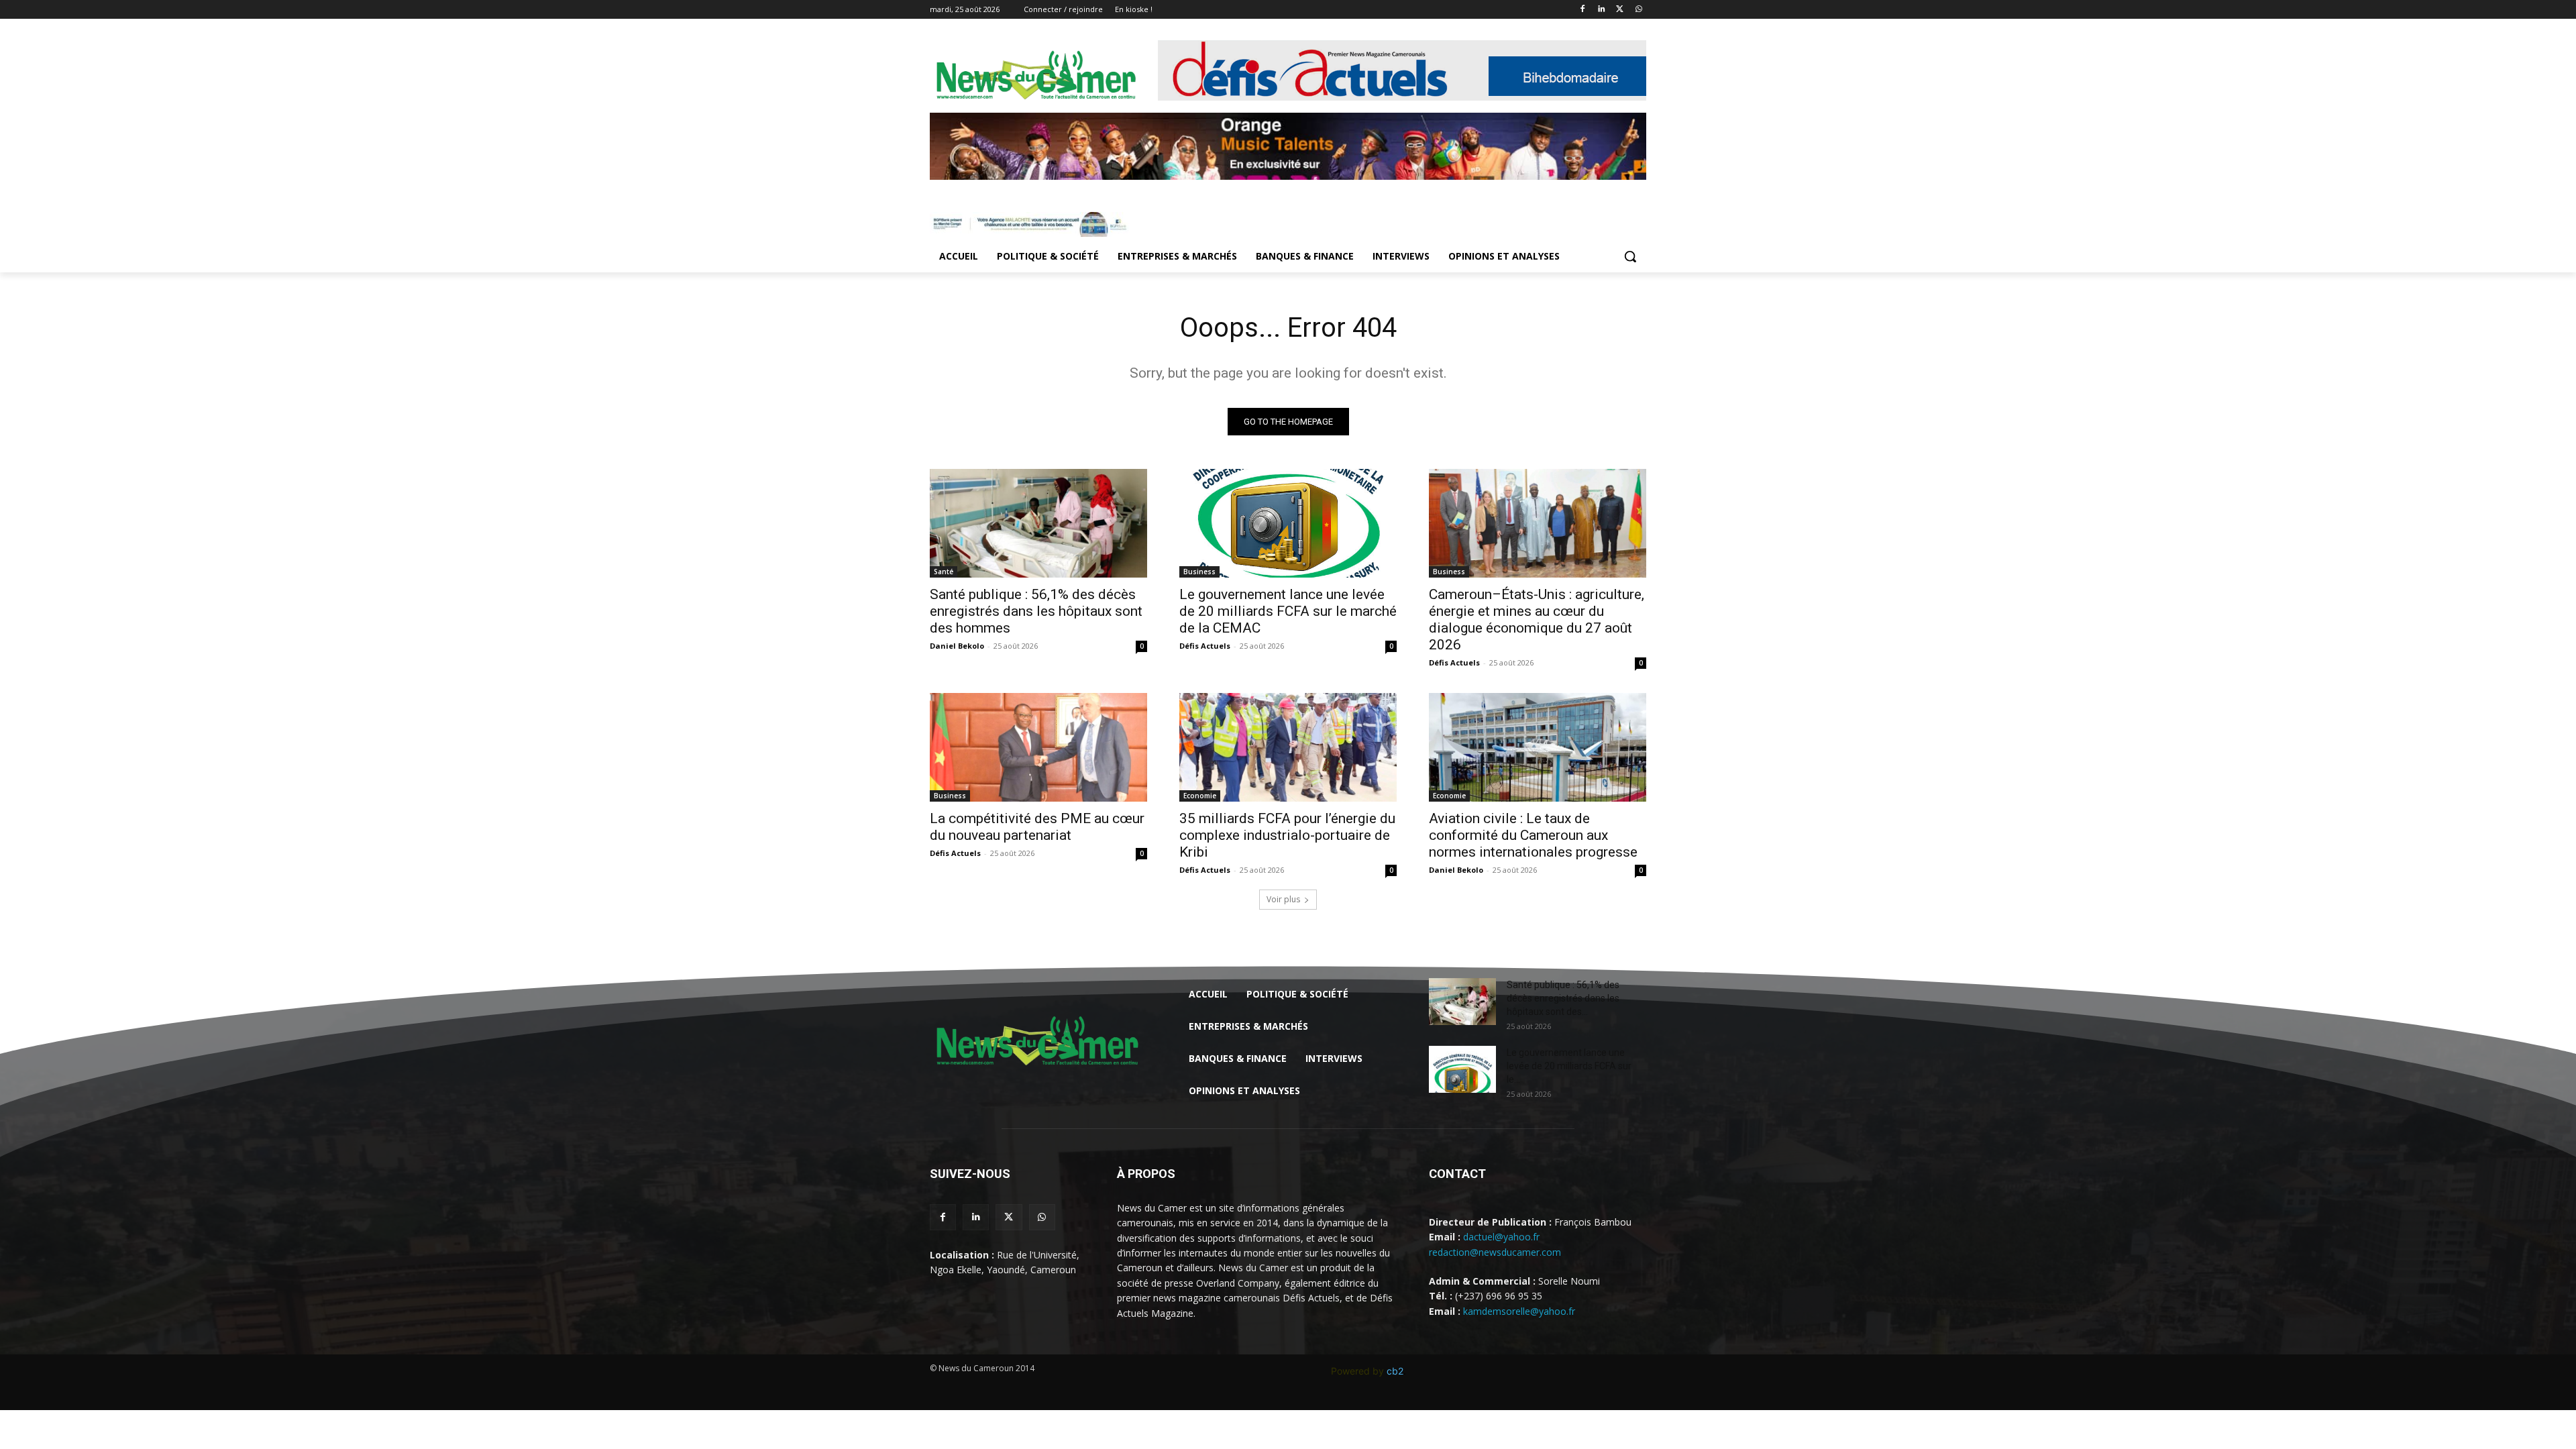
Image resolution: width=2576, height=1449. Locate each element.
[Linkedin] (1602, 10)
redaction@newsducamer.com (1495, 1252)
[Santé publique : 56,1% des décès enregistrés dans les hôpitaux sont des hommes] (1038, 523)
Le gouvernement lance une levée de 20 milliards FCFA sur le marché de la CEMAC (1288, 611)
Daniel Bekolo (957, 646)
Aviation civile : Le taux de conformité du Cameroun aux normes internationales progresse (1533, 835)
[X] (1620, 10)
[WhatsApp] (1639, 10)
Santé (944, 572)
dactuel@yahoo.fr (1501, 1237)
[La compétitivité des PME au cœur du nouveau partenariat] (1038, 747)
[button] (1630, 256)
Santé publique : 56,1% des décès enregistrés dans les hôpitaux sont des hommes (1036, 611)
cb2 (1395, 1371)
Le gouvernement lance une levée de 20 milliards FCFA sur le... (1569, 1066)
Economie (1200, 796)
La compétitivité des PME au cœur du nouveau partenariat (1037, 827)
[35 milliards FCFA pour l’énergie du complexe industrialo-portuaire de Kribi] (1288, 747)
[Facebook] (1583, 10)
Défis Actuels (1205, 646)
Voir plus (1283, 899)
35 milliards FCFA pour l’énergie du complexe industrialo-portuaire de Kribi (1287, 835)
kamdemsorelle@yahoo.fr (1519, 1311)
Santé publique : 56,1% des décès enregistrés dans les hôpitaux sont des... (1563, 998)
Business (1199, 572)
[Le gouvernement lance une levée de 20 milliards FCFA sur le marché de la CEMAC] (1288, 523)
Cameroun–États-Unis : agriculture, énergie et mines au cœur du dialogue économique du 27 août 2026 (1537, 620)
